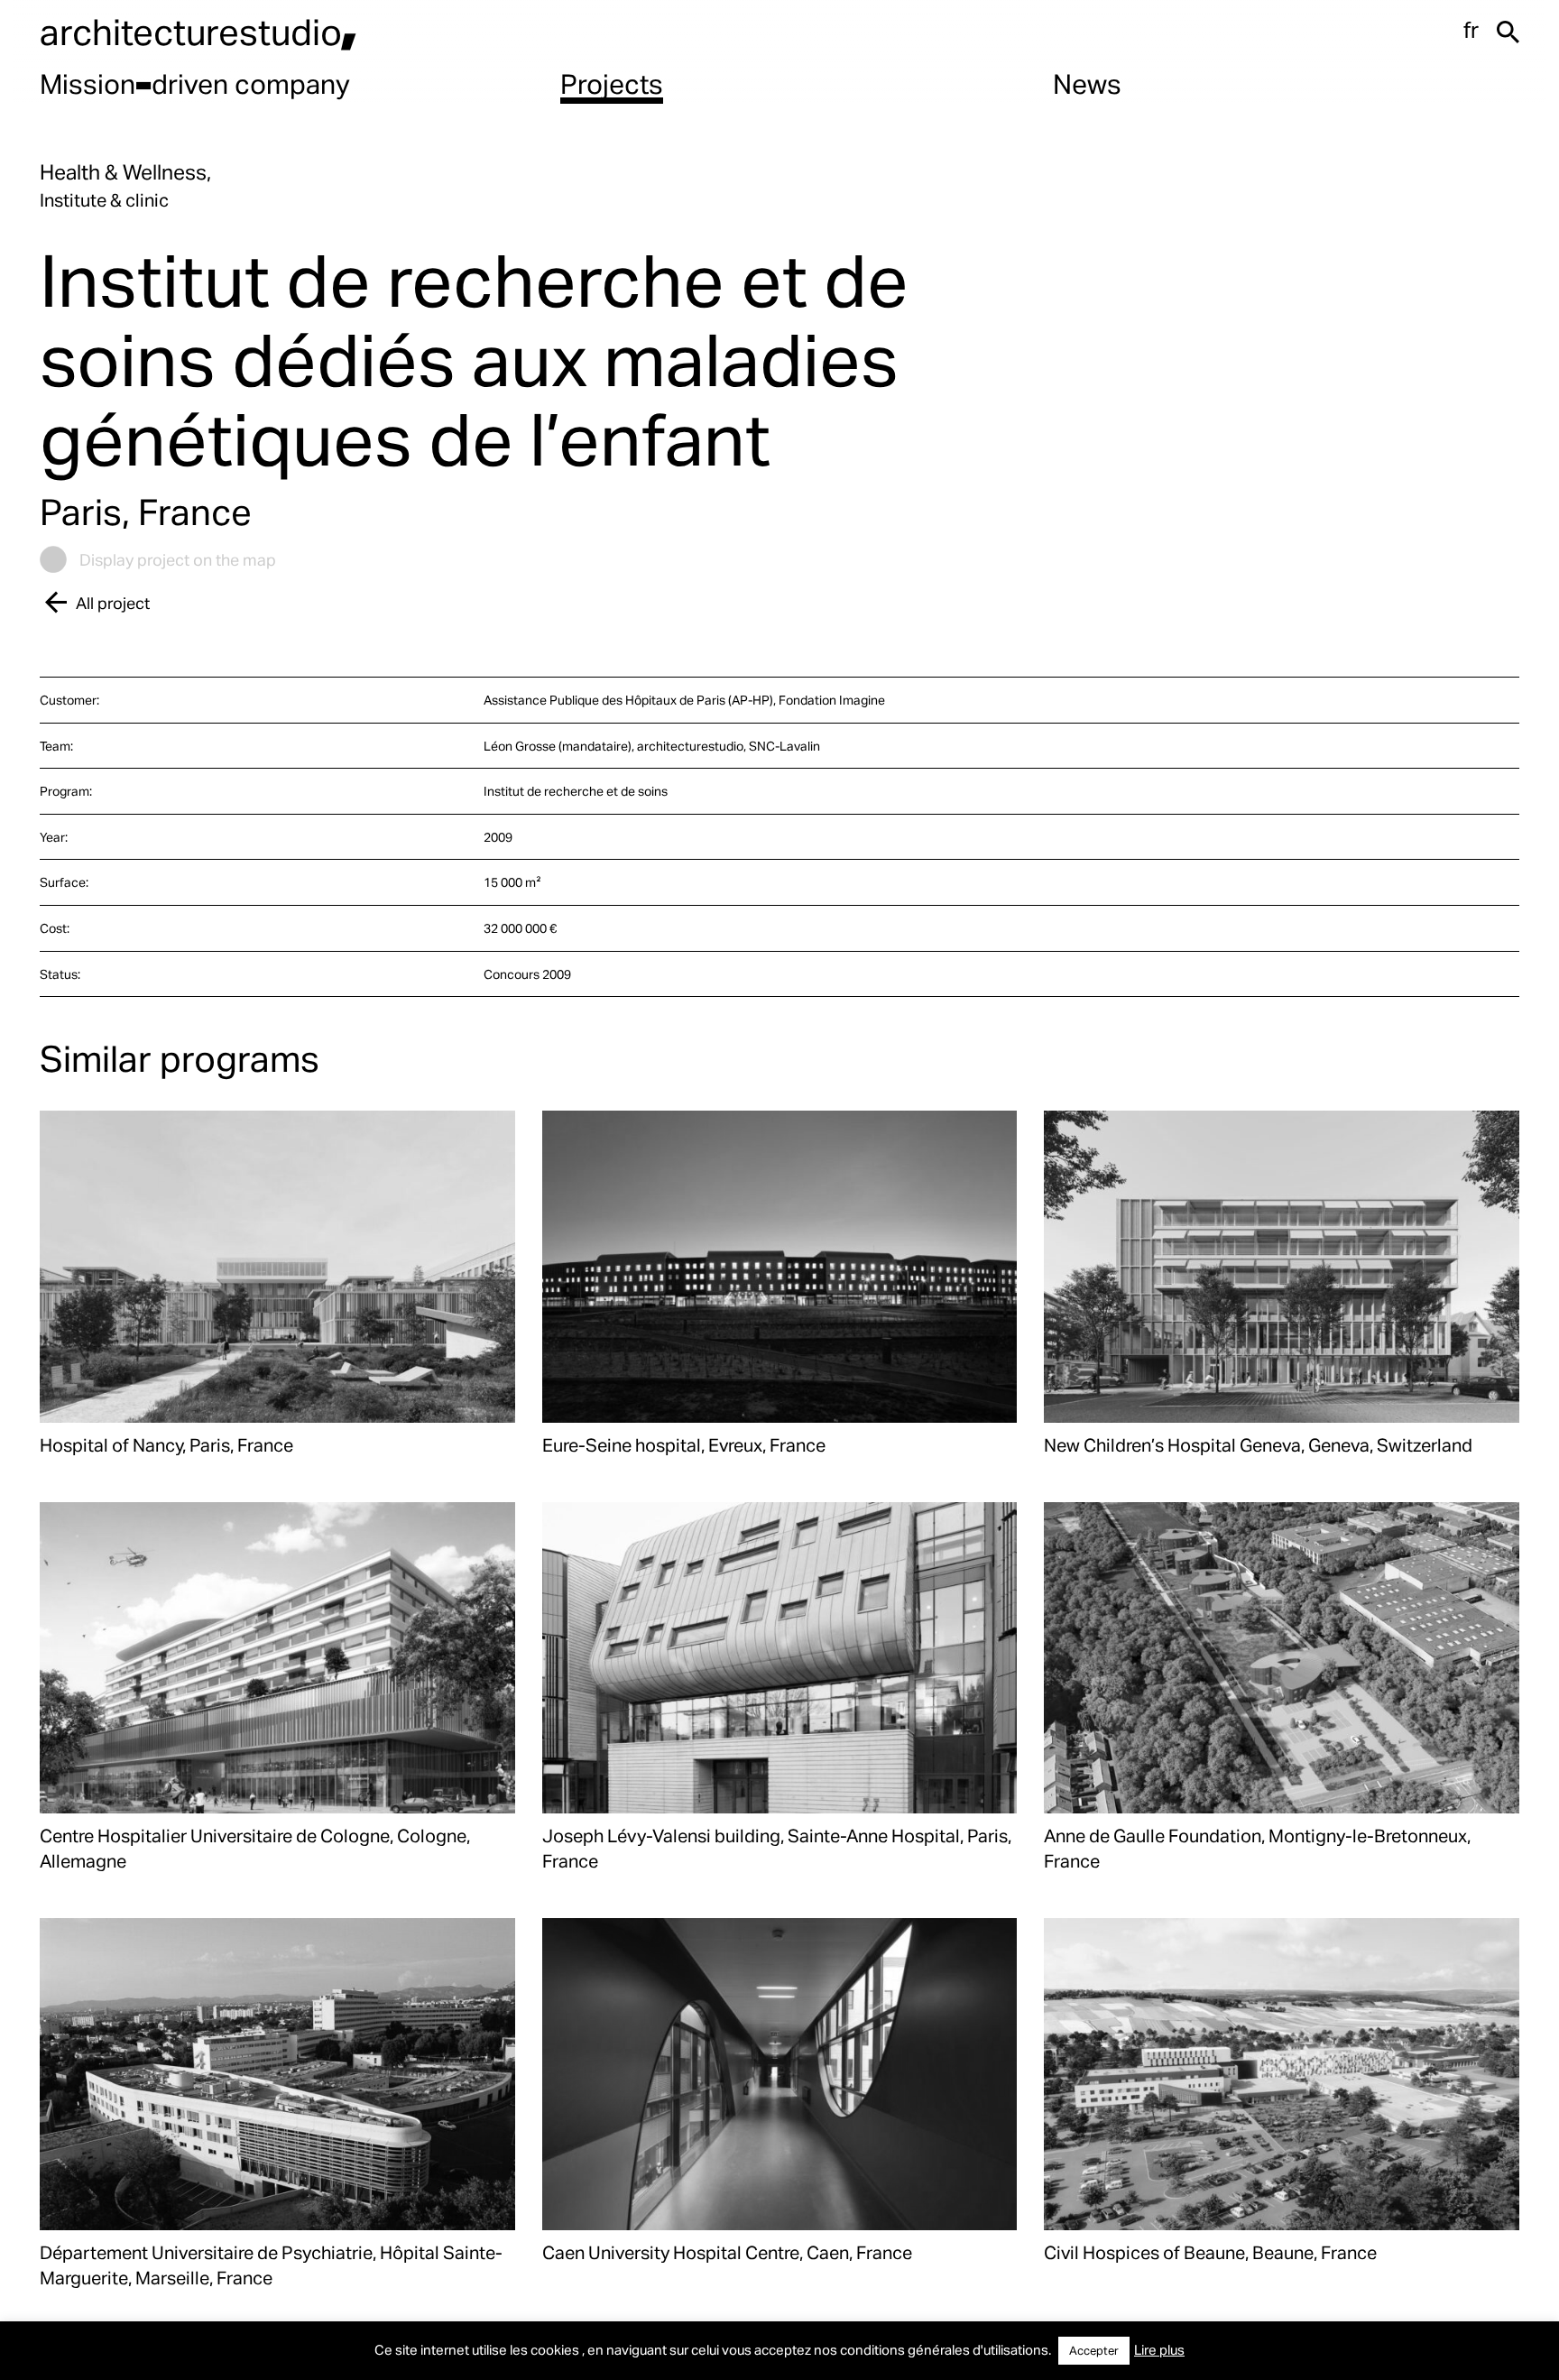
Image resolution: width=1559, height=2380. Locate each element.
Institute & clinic (104, 199)
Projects (612, 83)
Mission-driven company (195, 83)
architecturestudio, (198, 31)
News (1087, 83)
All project (113, 602)
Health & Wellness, (125, 172)
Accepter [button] (1094, 2350)
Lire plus (1159, 2349)
